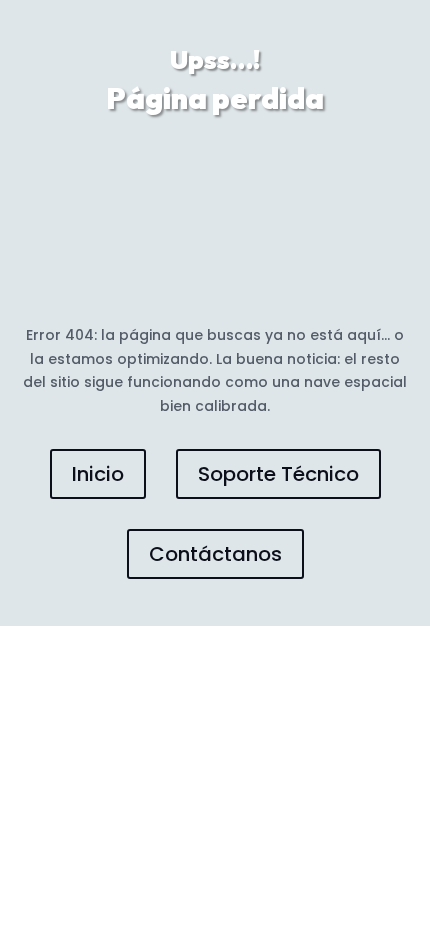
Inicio (98, 474)
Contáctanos (215, 554)
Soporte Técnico (278, 474)
